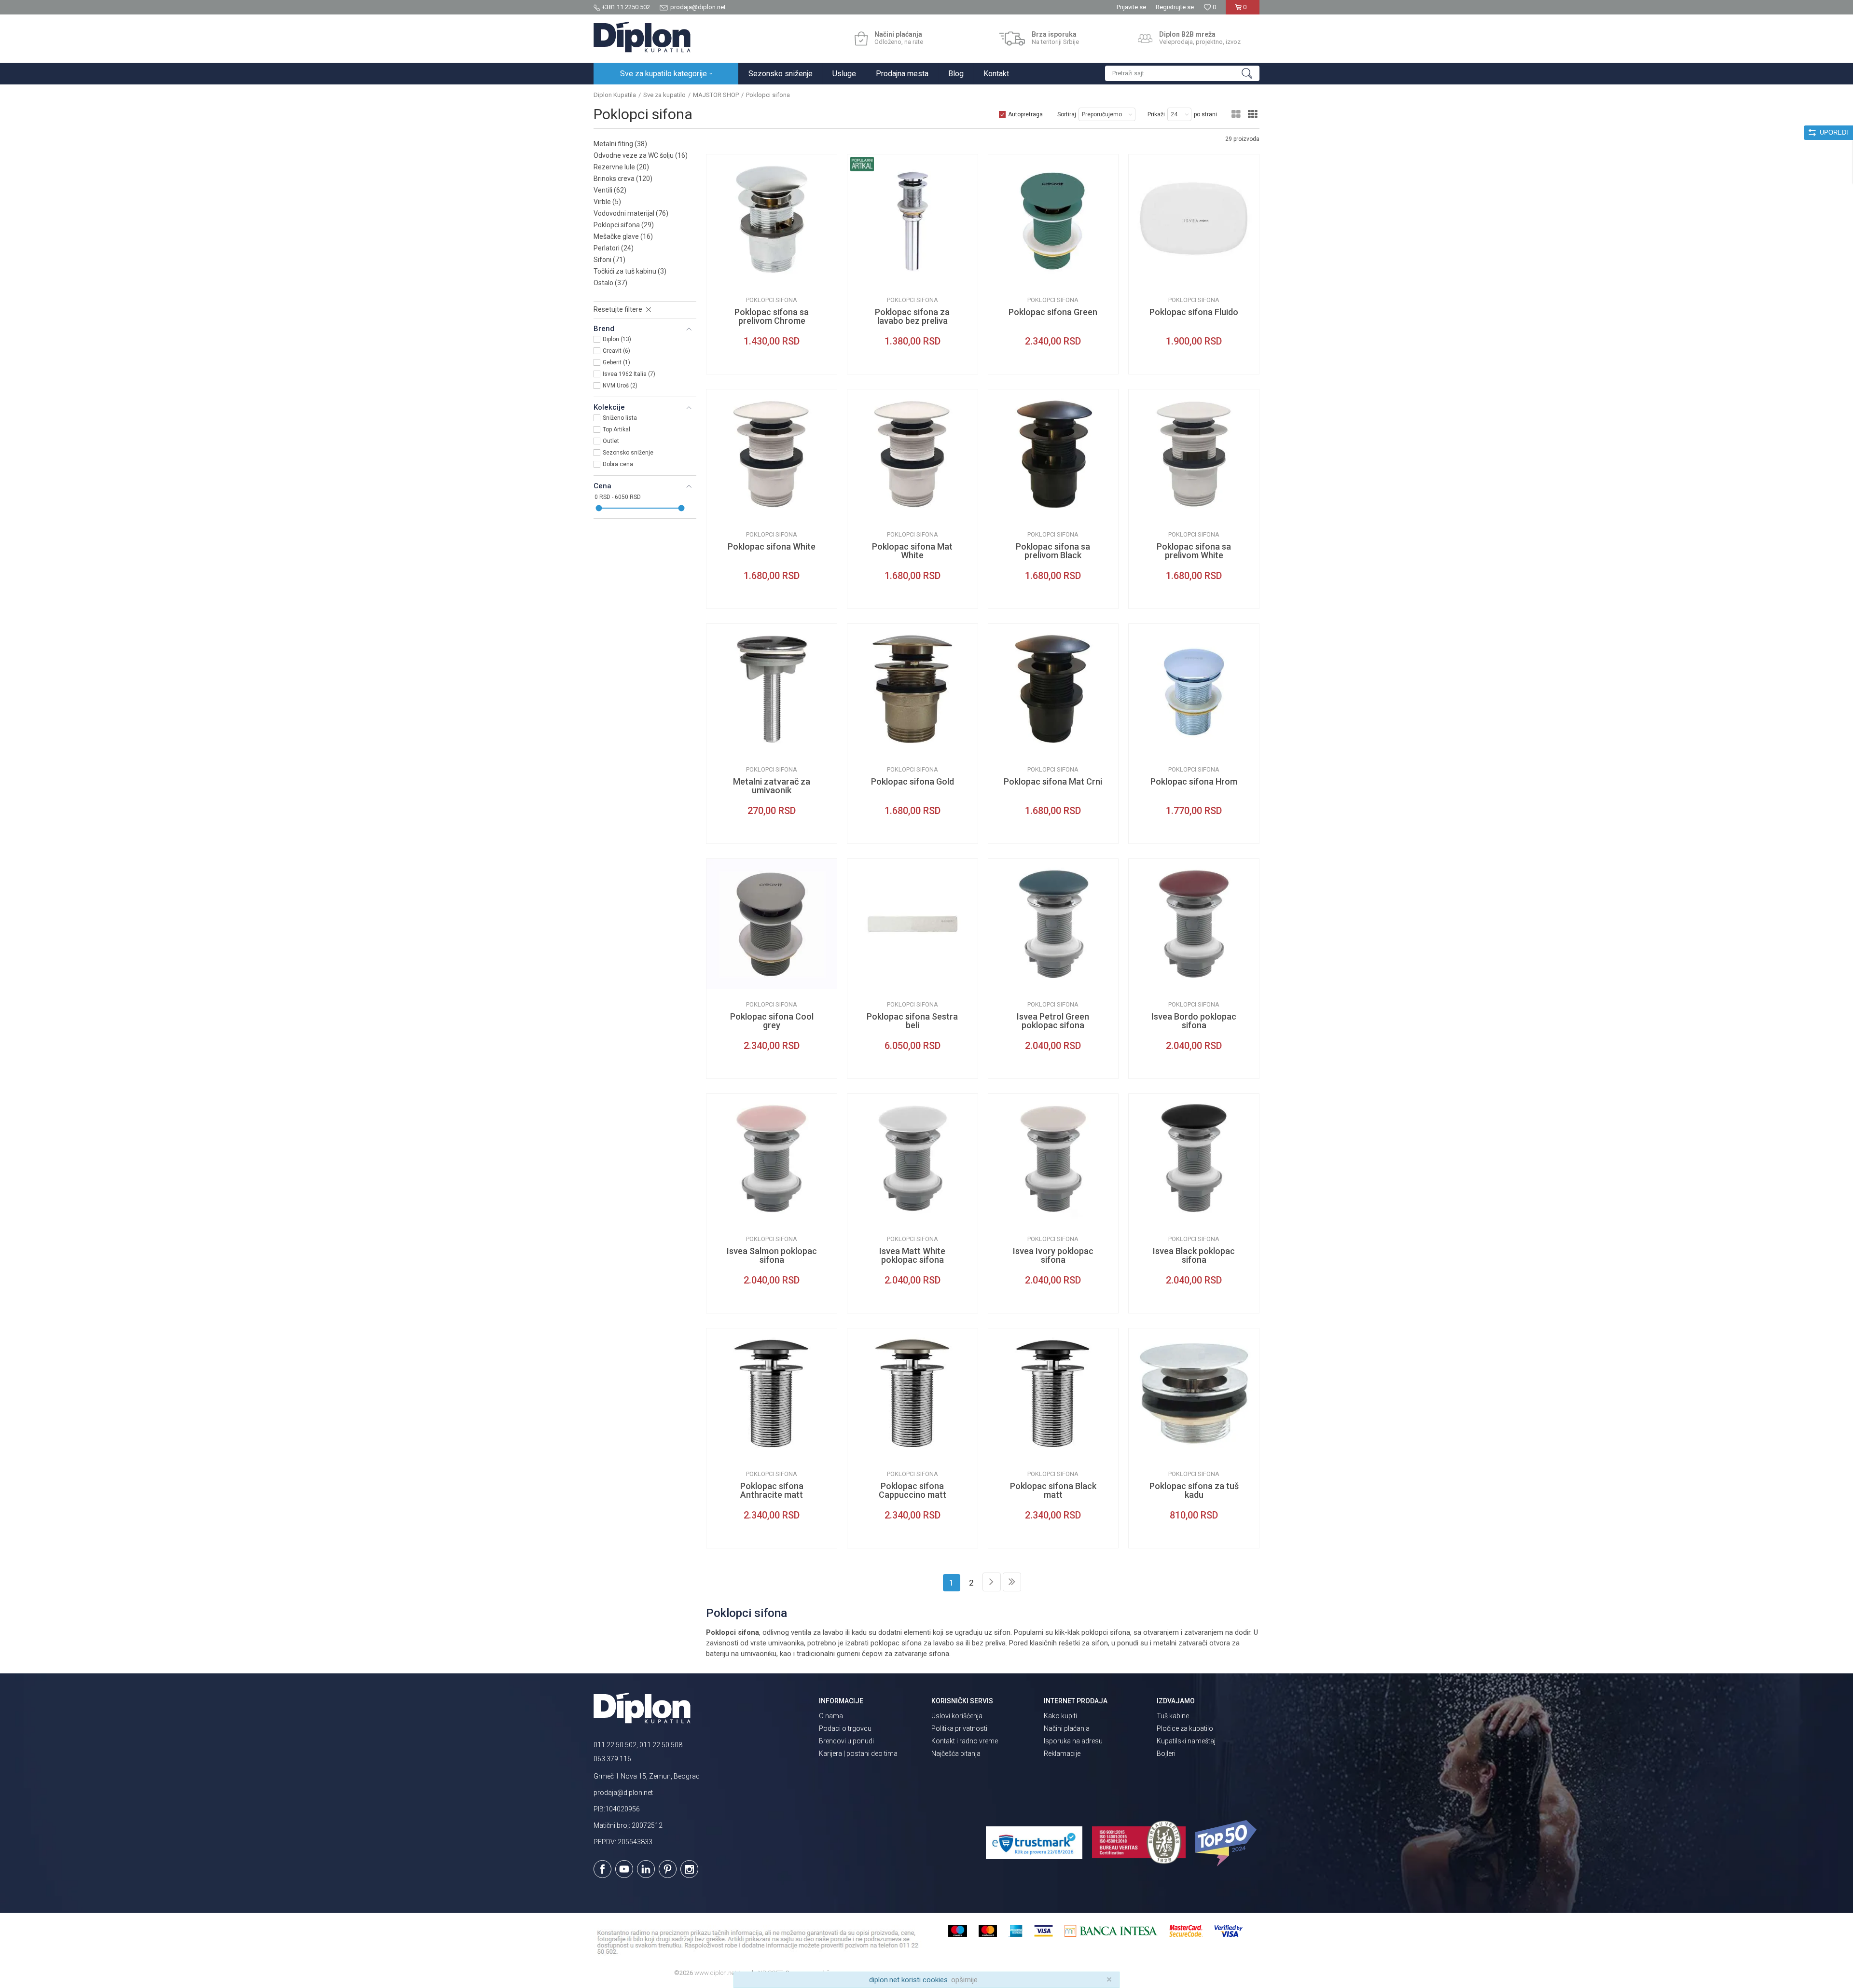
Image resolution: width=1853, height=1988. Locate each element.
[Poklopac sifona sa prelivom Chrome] (772, 220)
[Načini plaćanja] (861, 39)
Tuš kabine (1173, 1716)
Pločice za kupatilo (1185, 1728)
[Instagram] (689, 1869)
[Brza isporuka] (1012, 39)
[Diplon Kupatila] (642, 37)
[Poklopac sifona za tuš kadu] (1194, 1394)
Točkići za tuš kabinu (630, 271)
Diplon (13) (617, 339)
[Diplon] (721, 277)
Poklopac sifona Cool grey (772, 1021)
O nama (831, 1716)
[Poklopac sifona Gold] (913, 689)
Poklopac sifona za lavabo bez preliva (912, 317)
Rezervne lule (621, 167)
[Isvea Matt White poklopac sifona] (913, 1159)
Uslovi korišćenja (957, 1716)
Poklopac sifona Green (1053, 312)
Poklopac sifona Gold (913, 782)
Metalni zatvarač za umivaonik (772, 786)
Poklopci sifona (624, 225)
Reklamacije (1062, 1753)
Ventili (610, 190)
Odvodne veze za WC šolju (641, 155)
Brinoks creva (623, 179)
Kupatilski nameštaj (1186, 1741)
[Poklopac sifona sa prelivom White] (1194, 455)
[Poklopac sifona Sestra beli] (913, 924)
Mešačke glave (623, 236)
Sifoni (609, 260)
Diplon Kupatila (615, 95)
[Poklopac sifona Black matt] (1053, 1394)
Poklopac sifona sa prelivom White (1194, 551)
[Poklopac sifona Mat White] (913, 455)
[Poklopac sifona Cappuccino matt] (913, 1394)
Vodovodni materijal (631, 213)
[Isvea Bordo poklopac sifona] (1194, 924)
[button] (1182, 73)
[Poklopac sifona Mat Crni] (1053, 689)
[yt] (624, 1869)
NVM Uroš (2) (620, 386)
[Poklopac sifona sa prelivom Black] (1053, 455)
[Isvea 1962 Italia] (1143, 277)
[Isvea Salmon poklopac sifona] (772, 1159)
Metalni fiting (620, 144)
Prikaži (1156, 114)
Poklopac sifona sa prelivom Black (1053, 551)
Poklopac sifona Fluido (1194, 312)
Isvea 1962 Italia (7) (629, 374)
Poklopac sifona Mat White (912, 551)
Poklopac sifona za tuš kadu (1194, 1491)
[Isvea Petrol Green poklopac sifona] (1053, 924)
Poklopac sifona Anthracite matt (772, 1491)
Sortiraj (1067, 114)
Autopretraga (1025, 114)
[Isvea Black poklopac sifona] (1194, 1159)
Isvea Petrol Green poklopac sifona (1053, 1021)
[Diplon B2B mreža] (1145, 39)
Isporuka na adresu (1073, 1741)
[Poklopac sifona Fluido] (1194, 220)
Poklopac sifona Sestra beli (912, 1021)
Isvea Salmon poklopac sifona (772, 1256)
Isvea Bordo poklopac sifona (1194, 1021)
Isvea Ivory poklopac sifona (1053, 1256)
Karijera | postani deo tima (858, 1753)
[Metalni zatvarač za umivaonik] (772, 689)
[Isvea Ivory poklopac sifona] (1053, 1159)
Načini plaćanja (1067, 1728)
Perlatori (614, 248)
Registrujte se (1175, 7)
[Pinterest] (668, 1869)
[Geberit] (862, 982)
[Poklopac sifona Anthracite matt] (772, 1394)
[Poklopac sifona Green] (1053, 220)
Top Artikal (616, 429)
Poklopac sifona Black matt (1053, 1491)
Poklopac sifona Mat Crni (1053, 782)
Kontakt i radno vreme (965, 1741)
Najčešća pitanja (956, 1753)
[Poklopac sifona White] (772, 455)
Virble (607, 202)
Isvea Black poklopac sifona (1194, 1256)
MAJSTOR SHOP (716, 95)
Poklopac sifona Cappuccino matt (913, 1491)
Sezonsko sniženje (628, 453)
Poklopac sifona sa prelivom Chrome (772, 317)
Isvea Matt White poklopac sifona (912, 1256)
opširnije (964, 1980)
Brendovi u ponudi (846, 1741)
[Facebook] (602, 1869)
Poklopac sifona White (772, 547)
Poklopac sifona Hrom (1194, 782)
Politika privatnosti (959, 1728)
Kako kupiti (1060, 1716)
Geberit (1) (616, 362)
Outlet (611, 441)
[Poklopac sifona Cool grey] (772, 924)
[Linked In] (646, 1869)
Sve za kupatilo (664, 95)
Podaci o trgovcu (845, 1728)
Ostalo (610, 283)
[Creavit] (1003, 277)
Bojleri (1166, 1753)
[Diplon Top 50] (1227, 1843)
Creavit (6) (616, 351)
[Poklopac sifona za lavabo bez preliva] (913, 220)
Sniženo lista (620, 418)
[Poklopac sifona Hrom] (1194, 689)
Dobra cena (618, 464)
